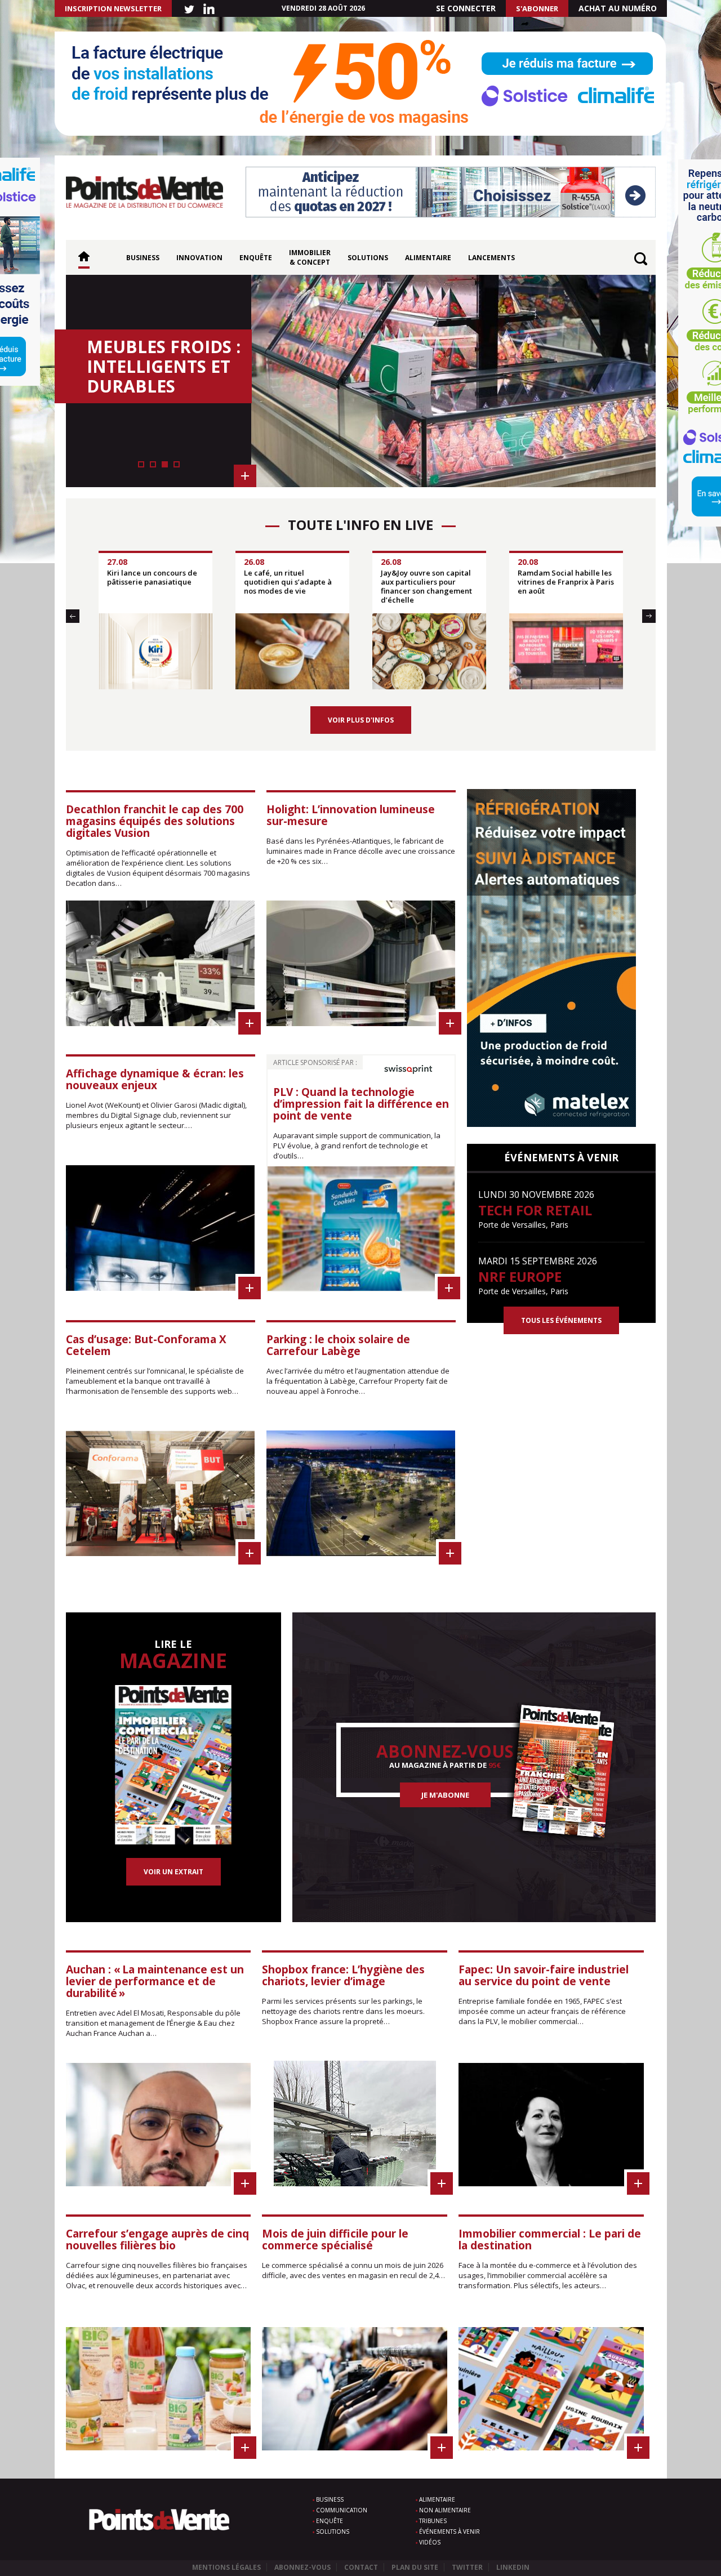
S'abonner (537, 8)
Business (143, 258)
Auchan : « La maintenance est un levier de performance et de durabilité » (155, 1981)
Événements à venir (449, 2532)
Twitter (467, 2567)
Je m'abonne (445, 1795)
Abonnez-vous (302, 2567)
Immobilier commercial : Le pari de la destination (550, 2239)
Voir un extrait (173, 1872)
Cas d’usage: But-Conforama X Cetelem (146, 1345)
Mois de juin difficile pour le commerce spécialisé (335, 2239)
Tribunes (433, 2521)
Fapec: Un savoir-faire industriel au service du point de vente (544, 1975)
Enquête (256, 258)
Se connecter (466, 8)
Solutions (368, 258)
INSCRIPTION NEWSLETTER (113, 8)
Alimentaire (428, 258)
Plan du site (415, 2567)
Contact (361, 2567)
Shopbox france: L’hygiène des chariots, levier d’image (343, 1975)
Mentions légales (226, 2567)
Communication (342, 2510)
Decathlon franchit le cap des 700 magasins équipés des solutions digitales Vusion (155, 821)
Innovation (199, 258)
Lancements (491, 258)
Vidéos (430, 2542)
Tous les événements (561, 1320)
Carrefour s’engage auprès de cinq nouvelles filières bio (157, 2239)
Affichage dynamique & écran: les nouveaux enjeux (155, 1079)
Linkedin (513, 2567)
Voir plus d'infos (361, 720)
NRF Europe (520, 1276)
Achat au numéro (618, 8)
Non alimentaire (445, 2510)
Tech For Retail (535, 1210)
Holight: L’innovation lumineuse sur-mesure (351, 815)
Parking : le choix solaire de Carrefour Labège (338, 1345)
